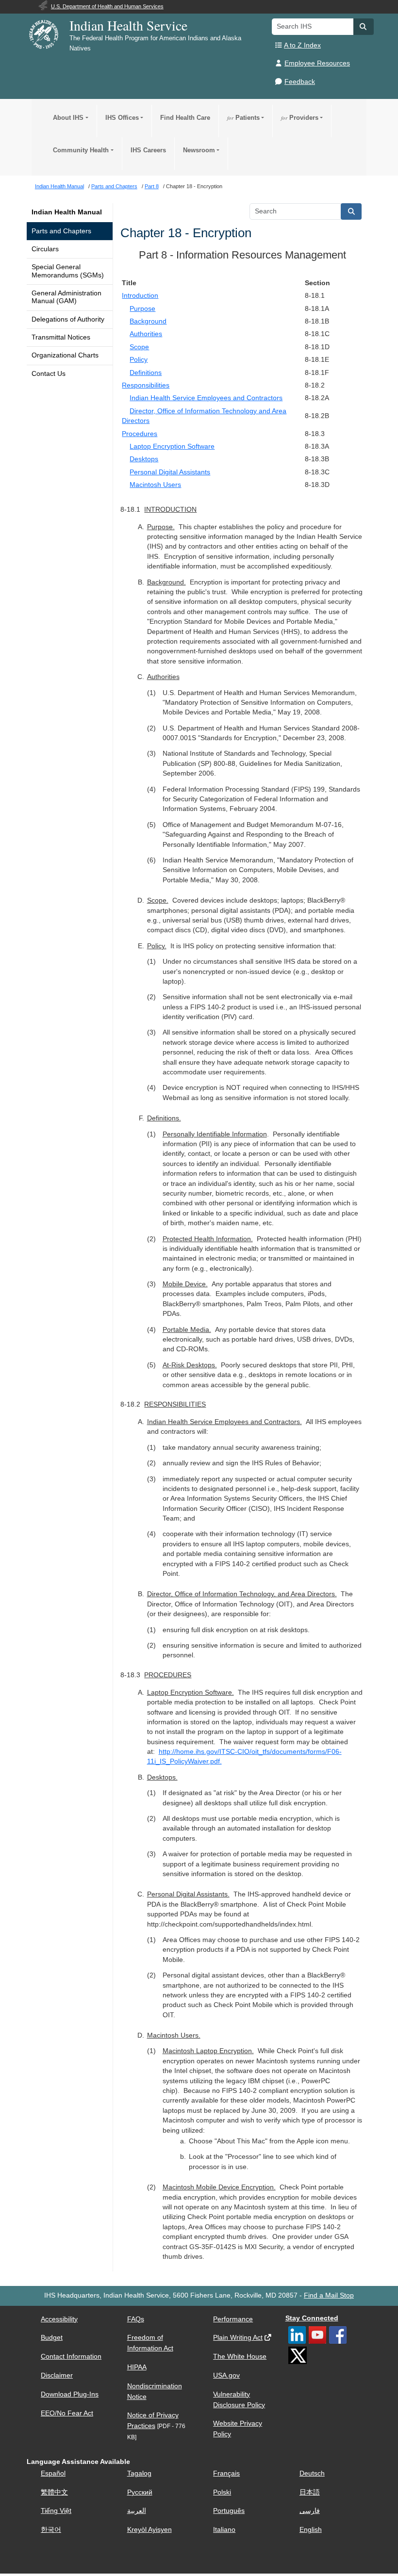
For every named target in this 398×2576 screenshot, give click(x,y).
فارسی (310, 2511)
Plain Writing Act (238, 2338)
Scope (139, 347)
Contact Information (71, 2357)
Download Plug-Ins (70, 2394)
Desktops (144, 459)
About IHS (68, 118)
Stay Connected (312, 2318)
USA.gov (226, 2375)
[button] (364, 27)
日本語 (310, 2492)
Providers (300, 118)
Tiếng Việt (56, 2511)
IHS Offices (122, 118)
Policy (139, 360)
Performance (233, 2319)
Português (229, 2511)
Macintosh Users (155, 485)
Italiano (224, 2530)
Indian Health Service (128, 25)
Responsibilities (146, 385)
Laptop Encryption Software (172, 446)
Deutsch (312, 2473)
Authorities (146, 334)
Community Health (81, 150)
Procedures (140, 434)
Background (148, 321)
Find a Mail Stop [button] (329, 2295)
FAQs (136, 2319)
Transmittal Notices (61, 337)
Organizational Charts (65, 355)
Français (226, 2473)
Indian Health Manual (67, 212)
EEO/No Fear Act (67, 2413)
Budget (52, 2338)
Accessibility (59, 2319)
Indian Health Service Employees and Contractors (206, 398)
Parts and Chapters (61, 231)
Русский (140, 2492)
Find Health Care (185, 118)
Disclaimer (57, 2375)
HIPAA (137, 2367)
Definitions (146, 373)
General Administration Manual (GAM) (66, 297)
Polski (222, 2492)
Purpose (142, 309)
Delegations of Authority (68, 319)
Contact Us (49, 374)
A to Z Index (302, 45)
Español (53, 2473)
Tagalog (139, 2473)
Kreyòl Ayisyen (149, 2530)
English (311, 2530)
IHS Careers (148, 150)
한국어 (51, 2530)
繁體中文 (54, 2492)
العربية (137, 2511)
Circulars (45, 249)
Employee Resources (317, 63)
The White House (240, 2357)
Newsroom (199, 150)
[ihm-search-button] (351, 211)
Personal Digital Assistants (170, 472)
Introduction (140, 296)
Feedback (300, 82)
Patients (243, 118)
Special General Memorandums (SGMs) (68, 271)
